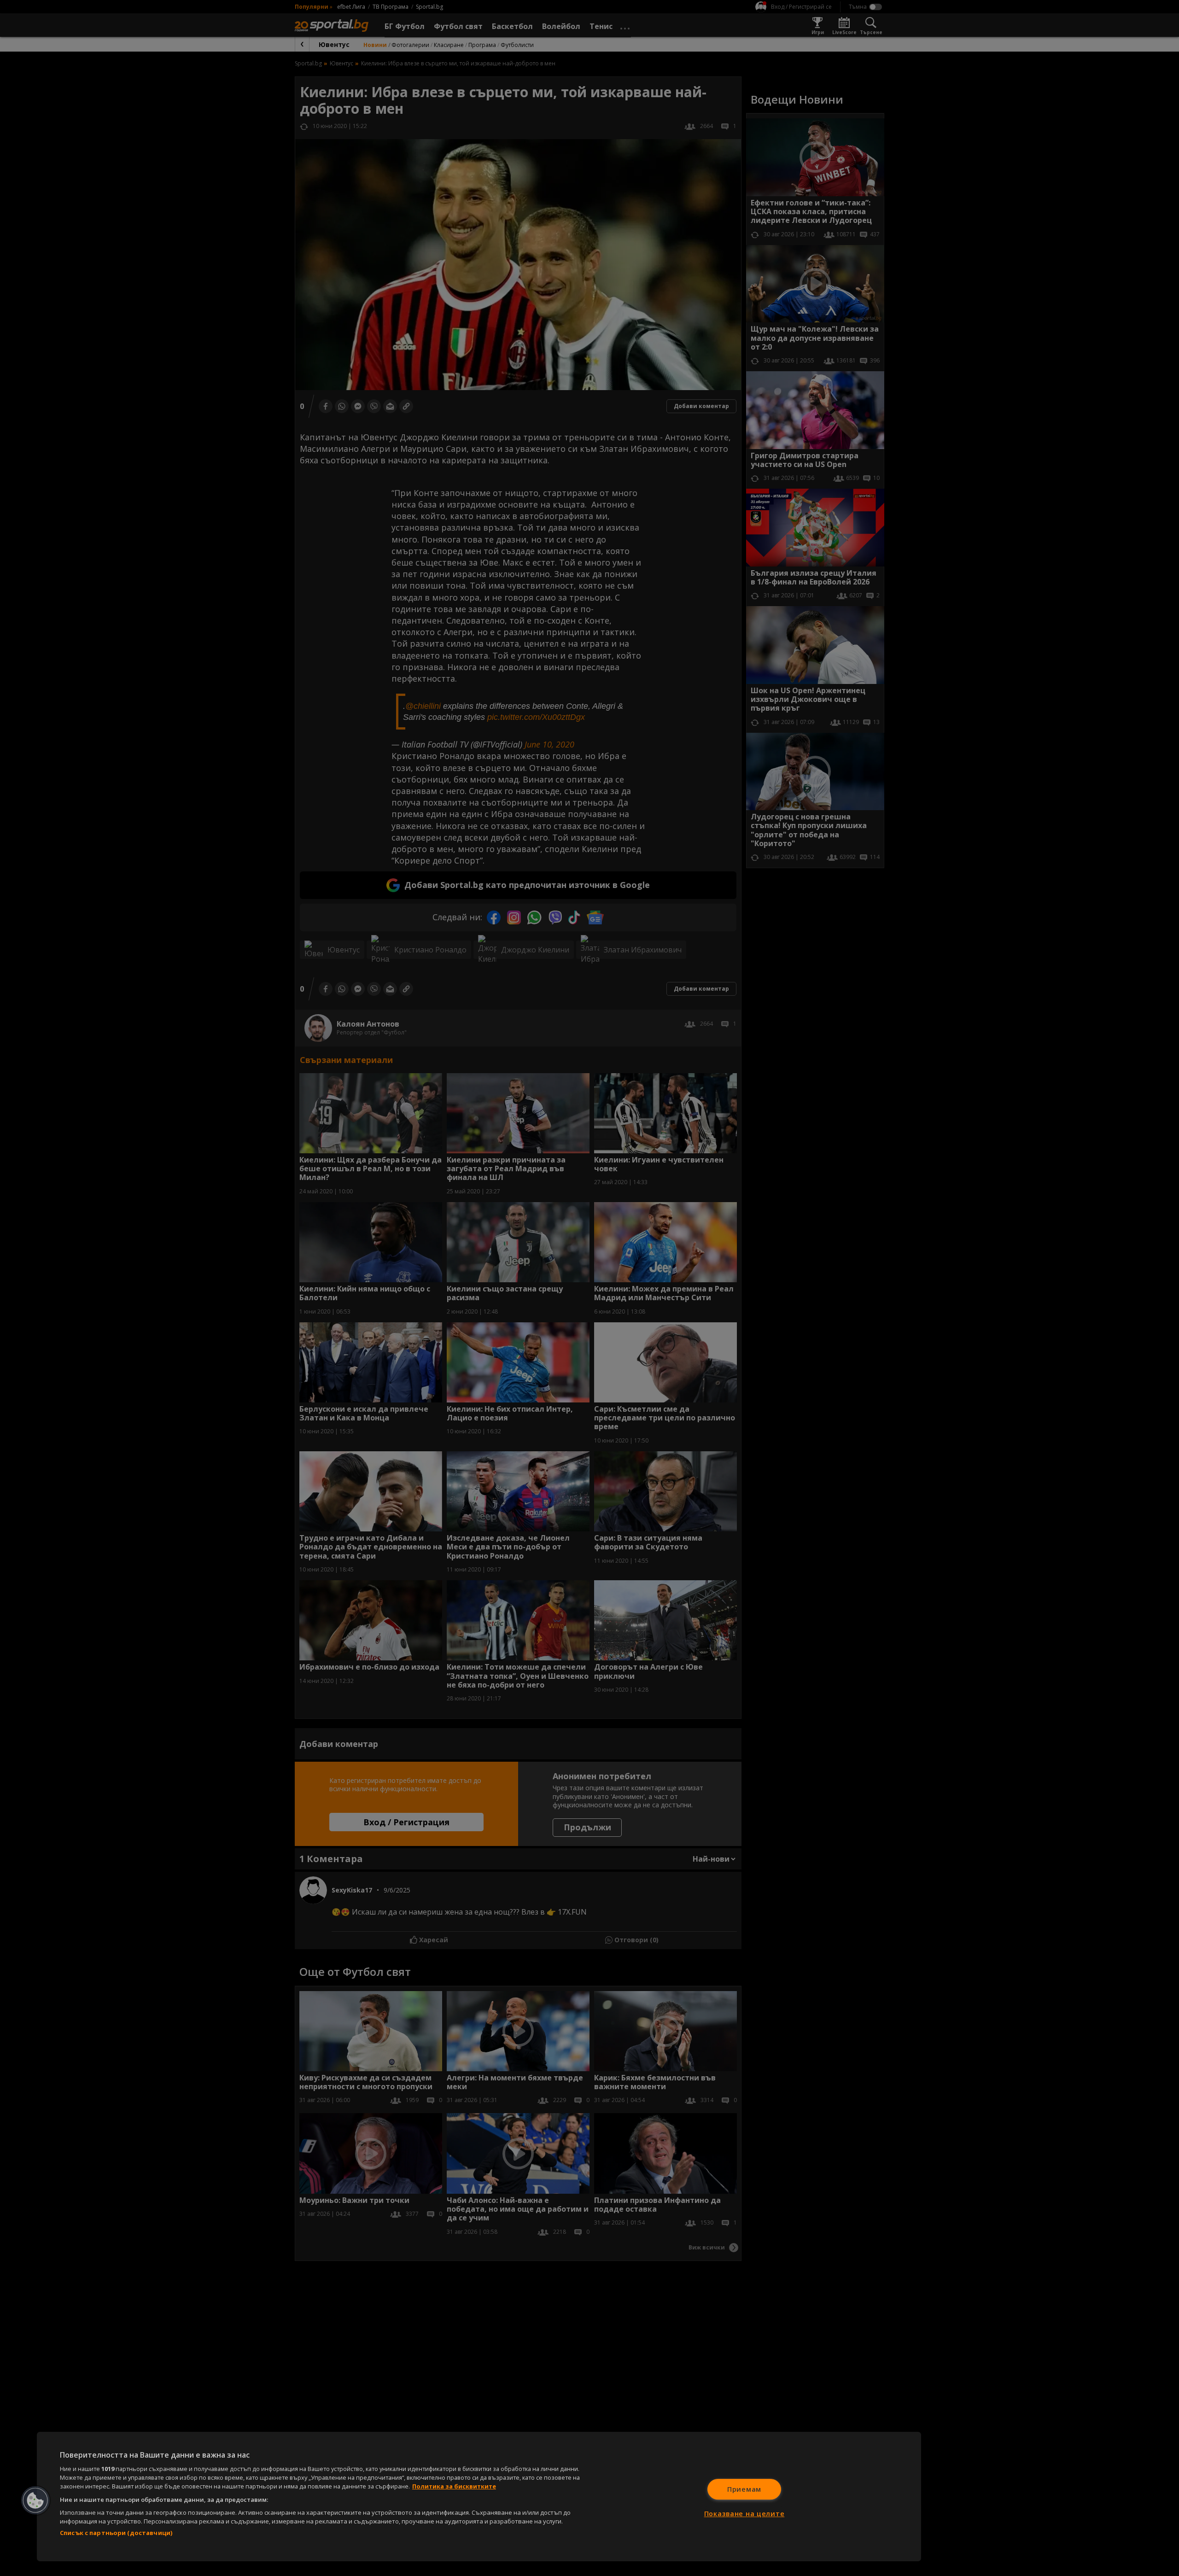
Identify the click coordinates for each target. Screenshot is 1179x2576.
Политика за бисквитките (454, 2486)
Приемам (744, 2489)
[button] (35, 2500)
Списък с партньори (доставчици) (116, 2533)
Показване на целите (744, 2514)
